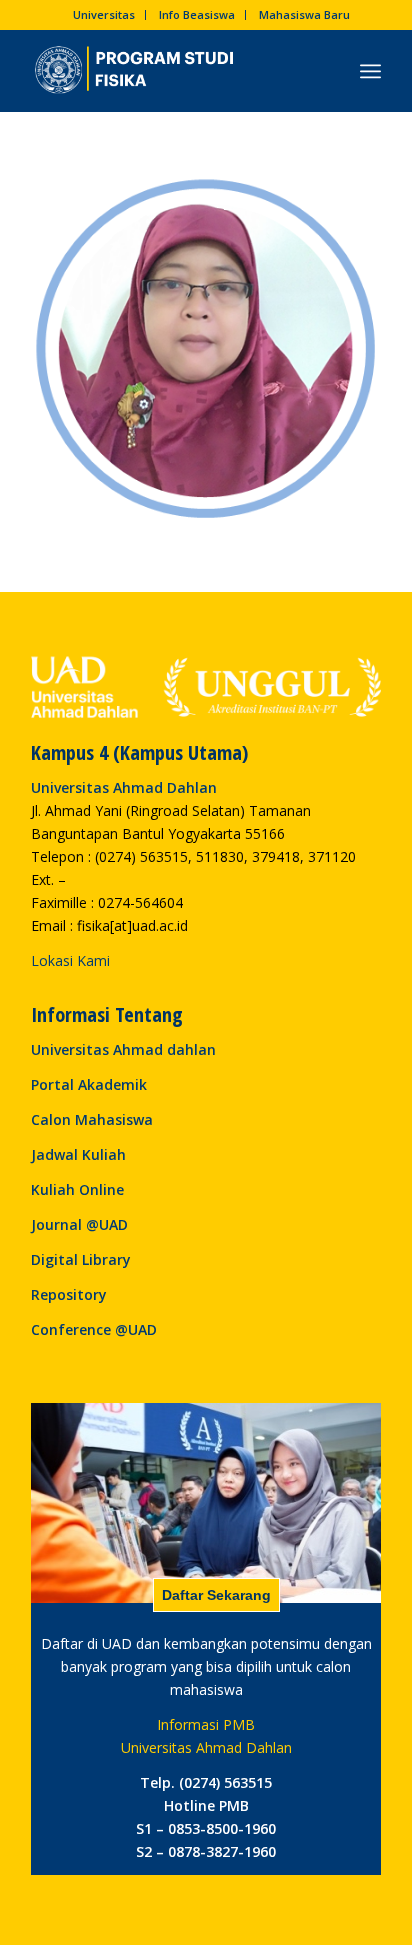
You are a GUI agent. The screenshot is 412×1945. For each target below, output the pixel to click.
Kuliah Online (77, 1189)
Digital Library (81, 1259)
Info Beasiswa (197, 14)
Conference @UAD (94, 1329)
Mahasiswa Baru (304, 14)
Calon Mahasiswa (92, 1119)
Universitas (104, 14)
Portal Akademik (89, 1084)
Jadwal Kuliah (78, 1154)
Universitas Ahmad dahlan (123, 1049)
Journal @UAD (79, 1224)
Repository (69, 1294)
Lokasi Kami (70, 960)
